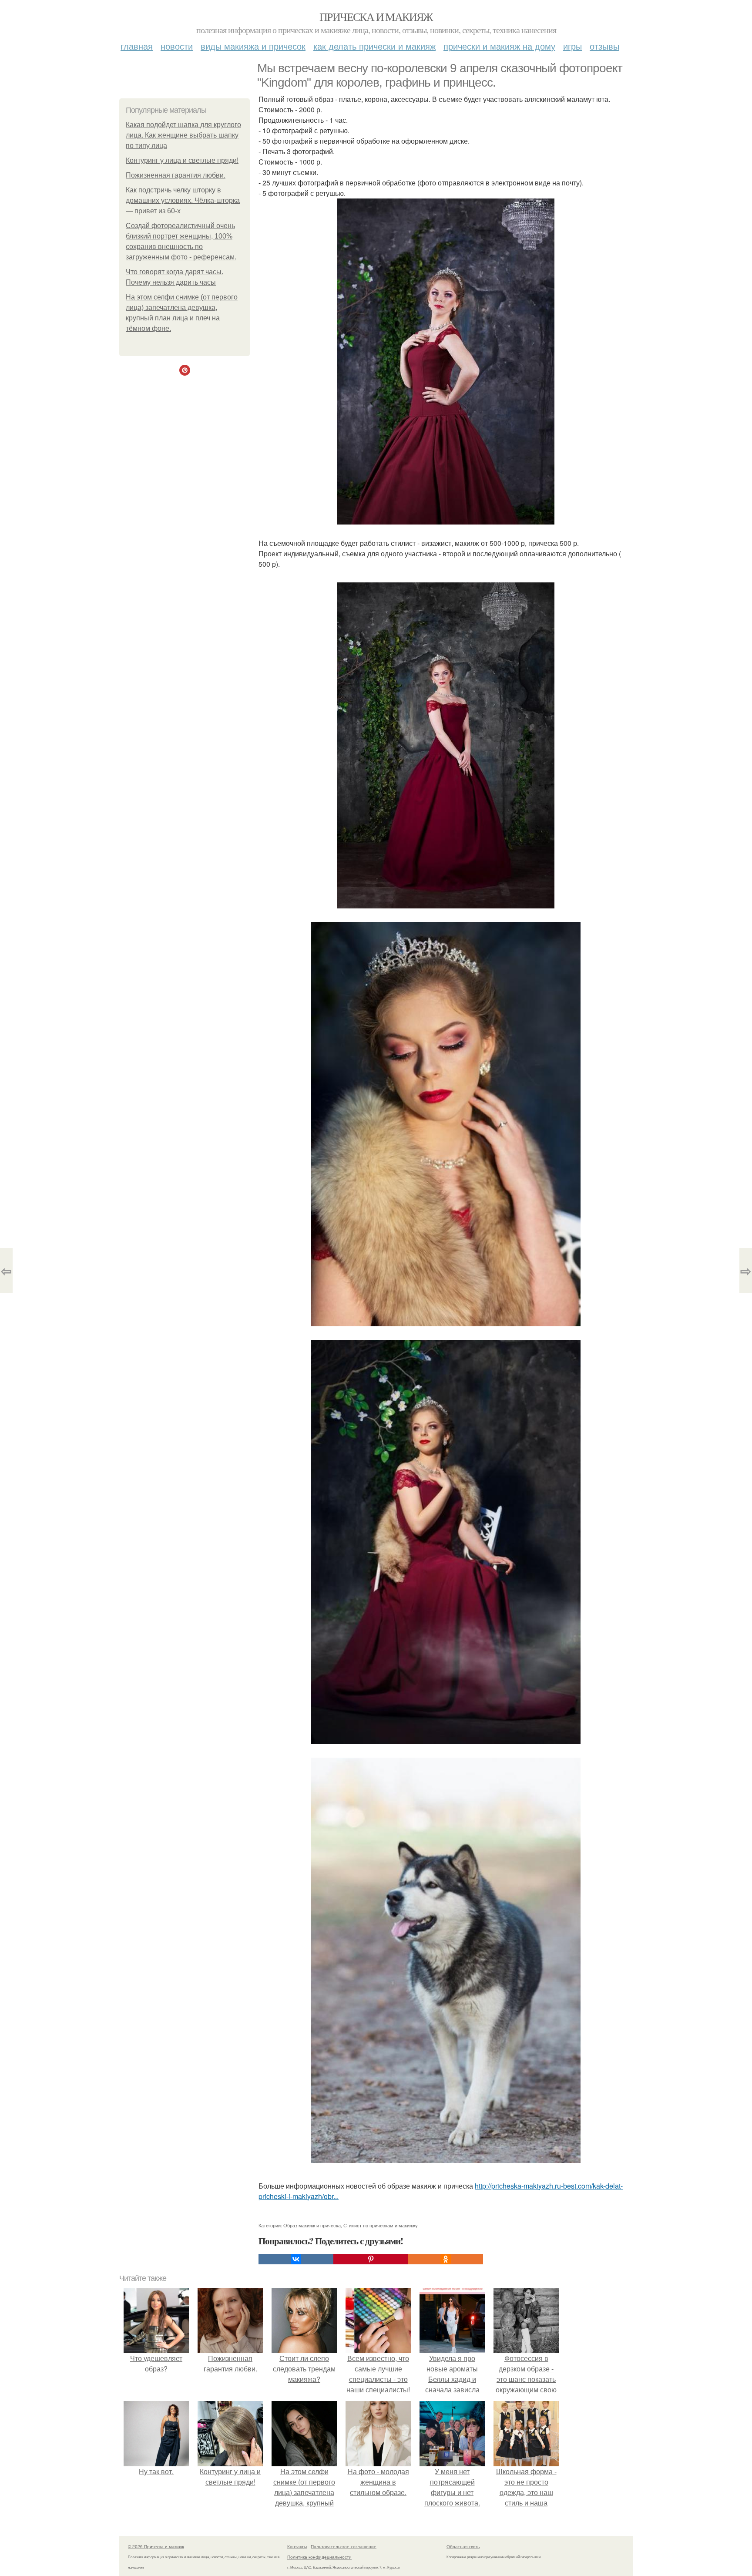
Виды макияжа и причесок (253, 46)
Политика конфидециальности (319, 2557)
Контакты (297, 2546)
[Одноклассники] (446, 2259)
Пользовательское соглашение (344, 2546)
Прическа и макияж (376, 17)
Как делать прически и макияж (374, 46)
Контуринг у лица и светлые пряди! (182, 160)
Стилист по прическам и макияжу (381, 2225)
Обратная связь (463, 2546)
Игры (572, 46)
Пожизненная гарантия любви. (176, 175)
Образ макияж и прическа (312, 2225)
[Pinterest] (371, 2259)
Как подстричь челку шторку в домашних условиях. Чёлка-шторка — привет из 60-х (183, 200)
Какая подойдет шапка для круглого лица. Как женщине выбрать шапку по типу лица (183, 135)
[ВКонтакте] (296, 2259)
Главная (137, 46)
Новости (177, 46)
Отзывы (604, 46)
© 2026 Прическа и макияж (156, 2546)
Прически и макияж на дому (499, 46)
